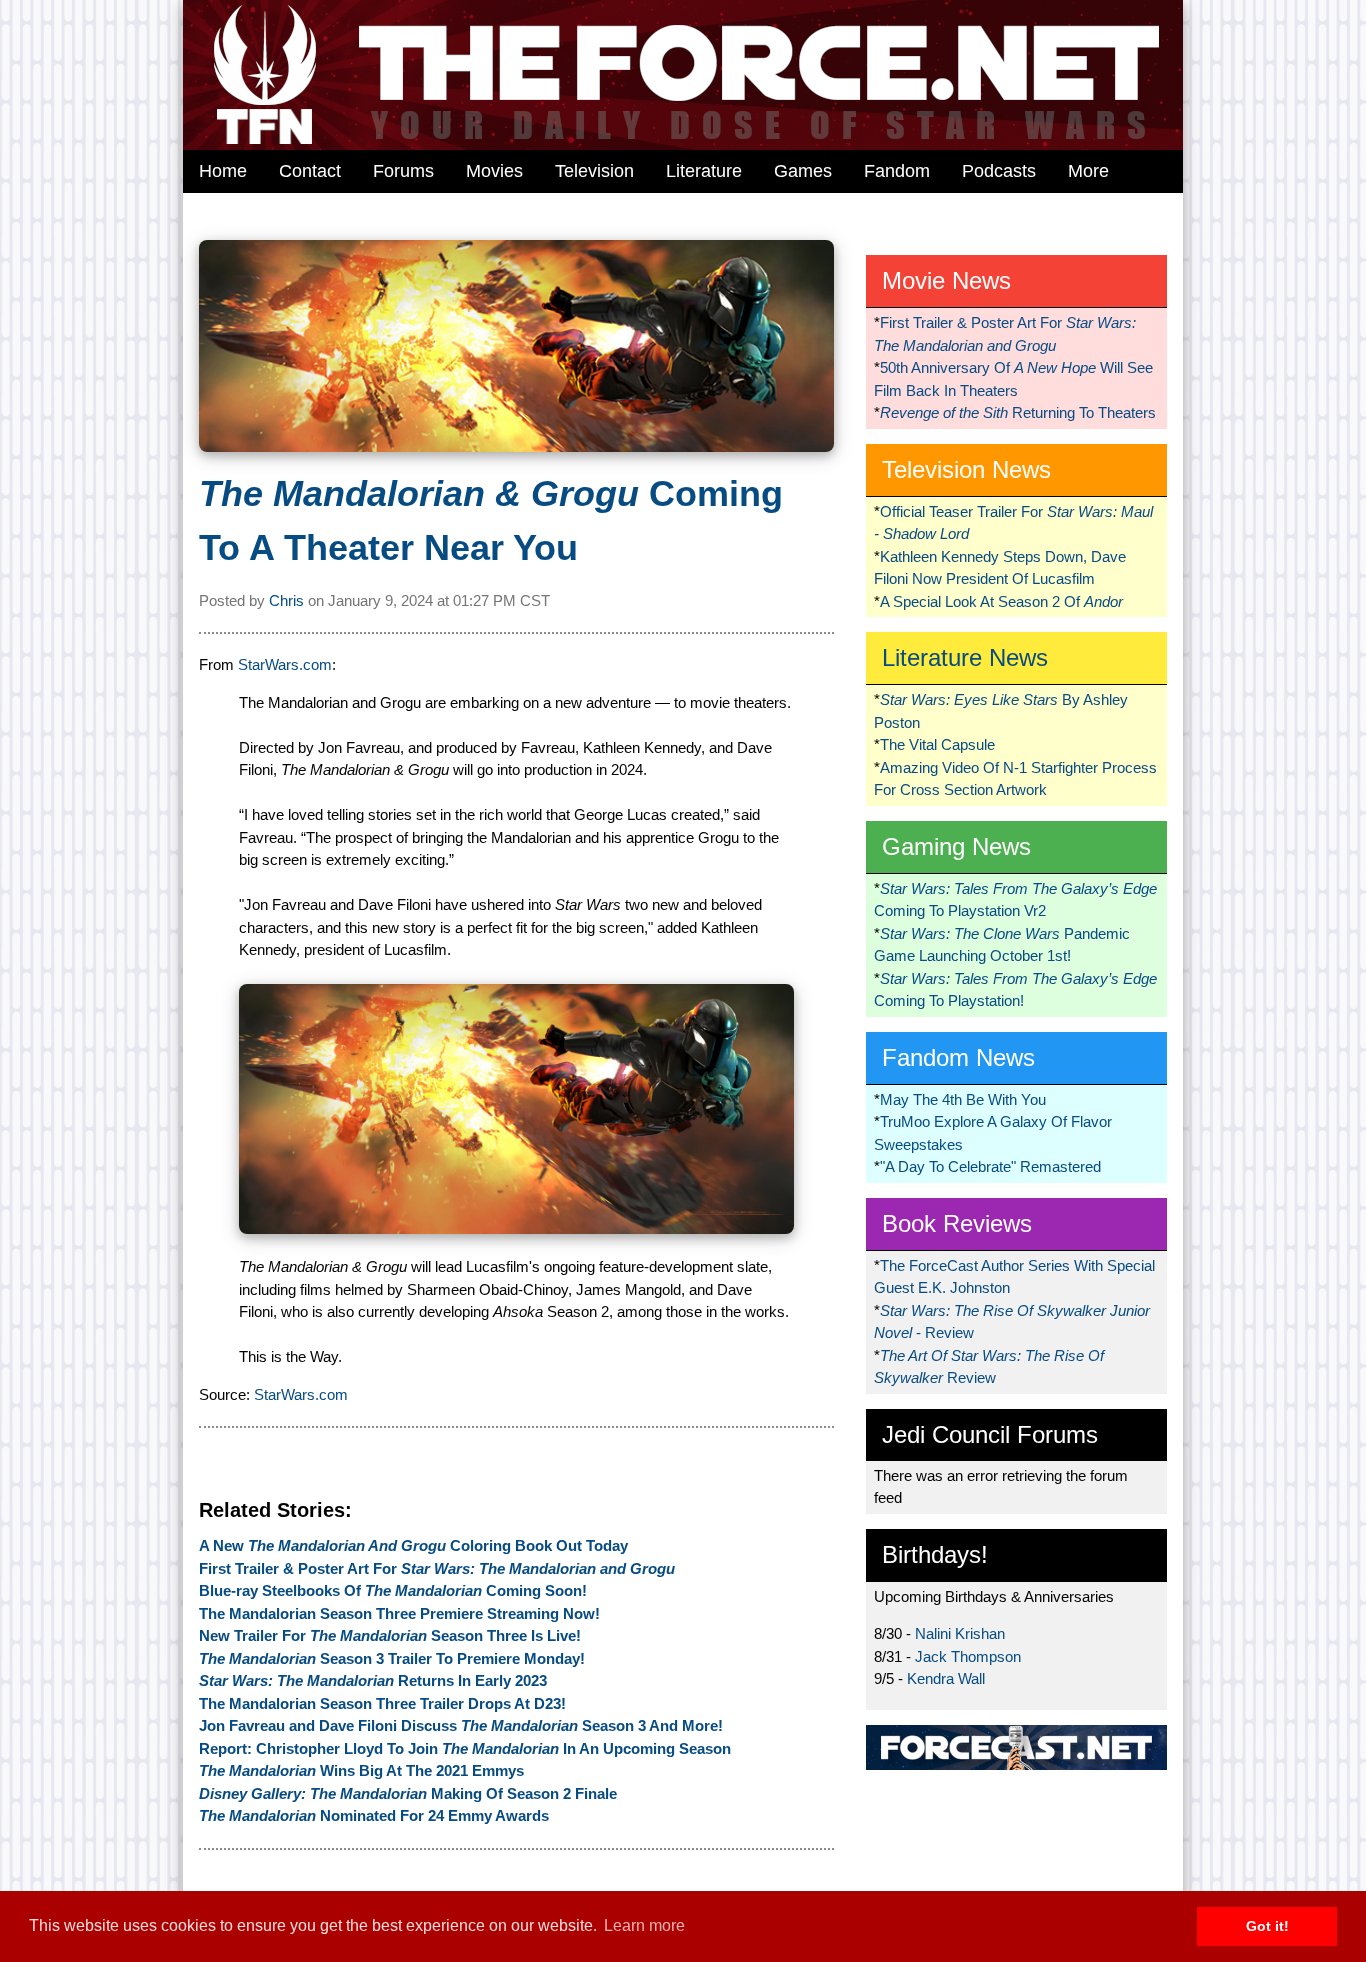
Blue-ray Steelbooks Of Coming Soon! (393, 1590)
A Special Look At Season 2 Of (1001, 601)
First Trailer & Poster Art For (437, 1568)
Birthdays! (935, 1554)
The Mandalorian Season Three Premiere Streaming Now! (399, 1613)
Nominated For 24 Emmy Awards (374, 1815)
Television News (966, 469)
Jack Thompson (968, 1656)
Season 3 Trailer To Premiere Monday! (392, 1658)
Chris (286, 600)
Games (803, 171)
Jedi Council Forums (990, 1434)
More (1088, 171)
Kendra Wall (946, 1678)
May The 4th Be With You (963, 1099)
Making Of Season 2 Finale (408, 1793)
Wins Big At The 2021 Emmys (361, 1770)
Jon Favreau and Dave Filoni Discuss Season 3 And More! (461, 1725)
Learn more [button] (644, 1925)
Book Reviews (957, 1223)
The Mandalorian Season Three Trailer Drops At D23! (382, 1703)
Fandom (897, 171)
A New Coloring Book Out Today (413, 1545)
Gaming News (956, 846)
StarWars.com (285, 664)
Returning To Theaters (1018, 412)
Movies (494, 171)
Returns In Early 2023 (373, 1680)
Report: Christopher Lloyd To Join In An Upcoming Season (465, 1748)
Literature (704, 171)
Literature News (965, 657)
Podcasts (999, 171)
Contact (310, 171)
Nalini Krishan (960, 1633)
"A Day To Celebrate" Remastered (990, 1166)
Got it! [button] (1267, 1926)
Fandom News (958, 1057)
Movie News (946, 280)
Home (223, 171)
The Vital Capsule (937, 744)
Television (594, 171)
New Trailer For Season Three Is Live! (390, 1635)
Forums (403, 171)
